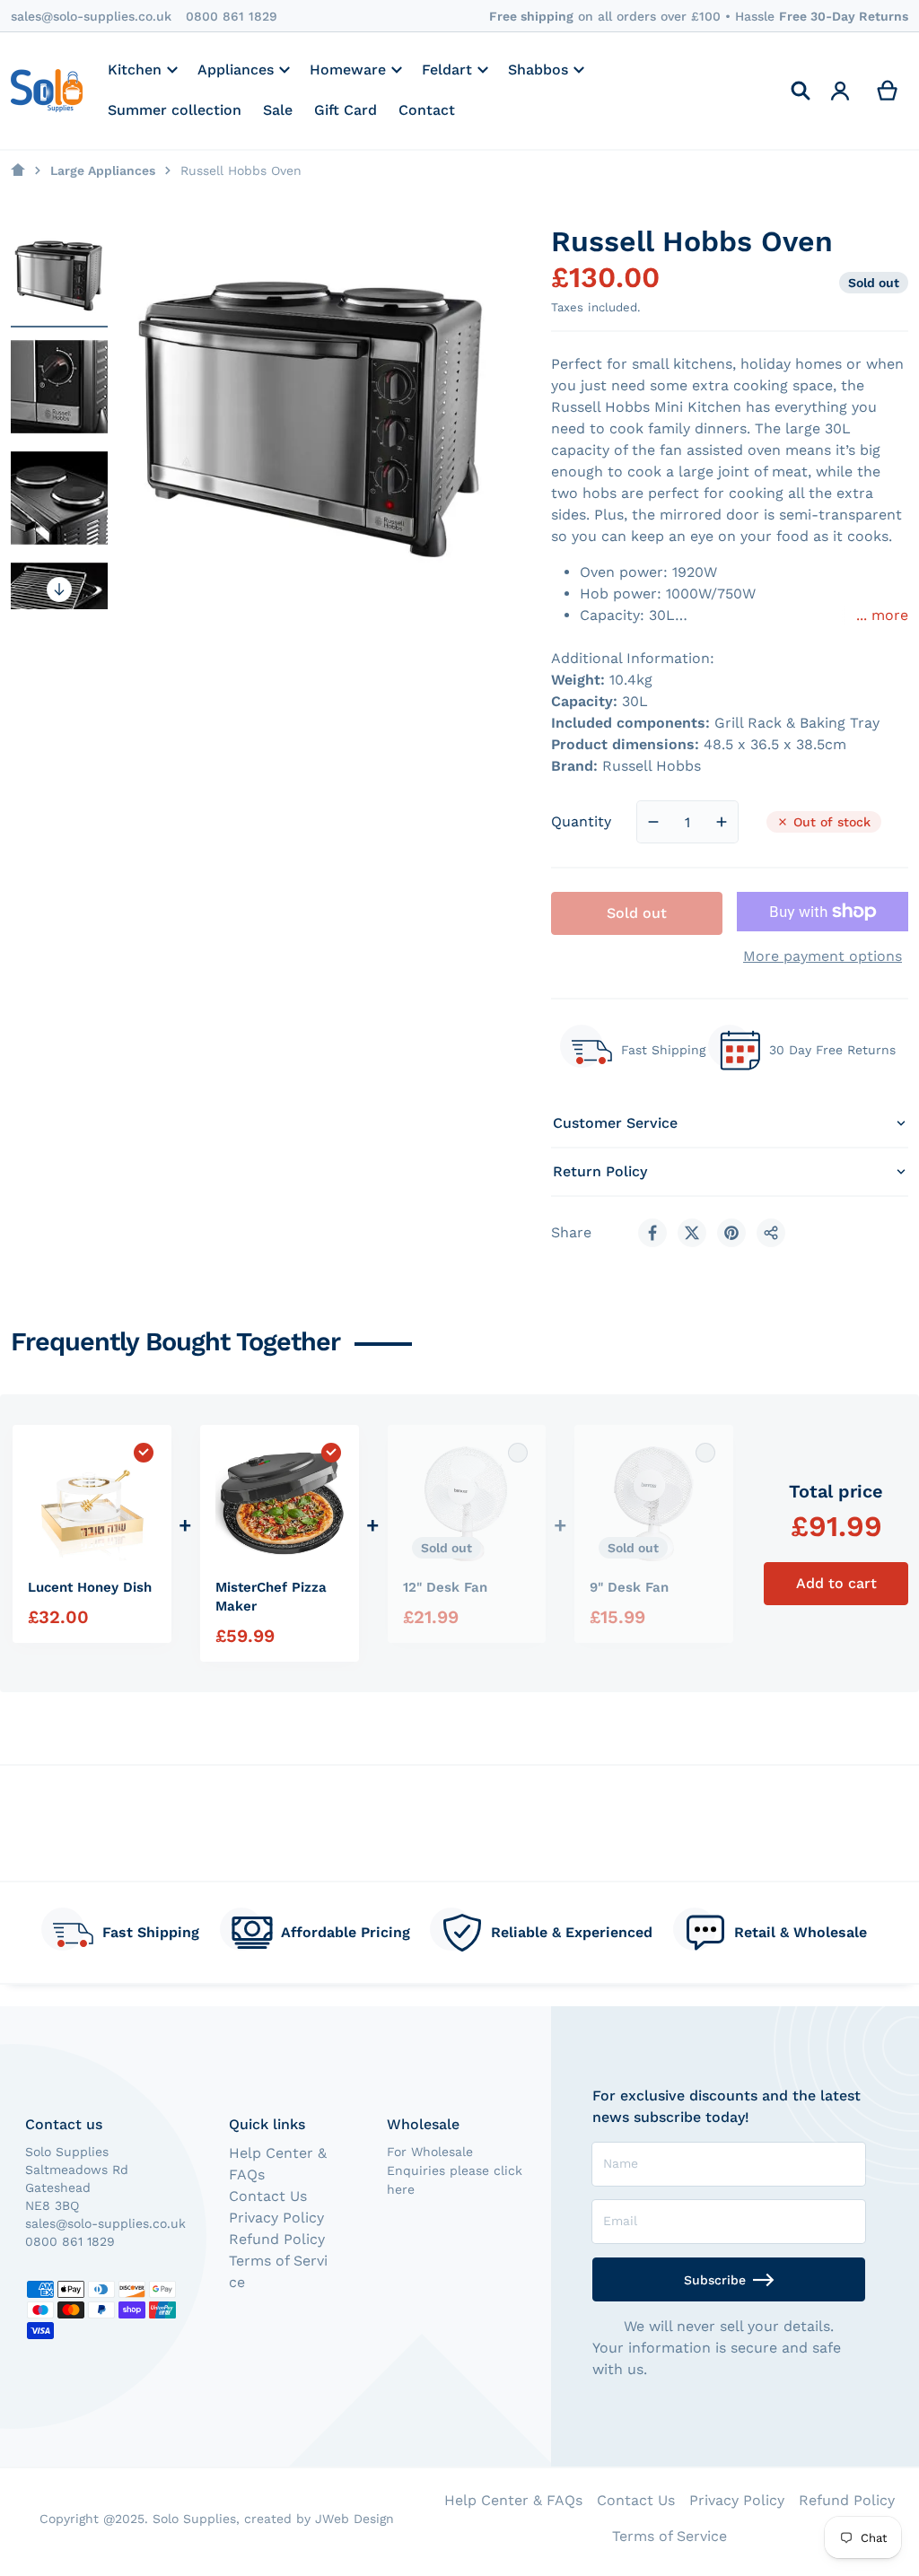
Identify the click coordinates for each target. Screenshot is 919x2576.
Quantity (581, 821)
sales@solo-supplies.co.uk (91, 16)
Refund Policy (277, 2239)
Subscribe (715, 2280)
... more (882, 615)
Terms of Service (670, 2536)
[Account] (840, 91)
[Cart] (888, 91)
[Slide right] (59, 589)
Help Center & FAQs (513, 2500)
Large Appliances (103, 170)
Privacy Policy (276, 2218)
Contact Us (268, 2196)
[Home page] (18, 170)
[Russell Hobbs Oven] (59, 275)
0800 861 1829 (232, 16)
